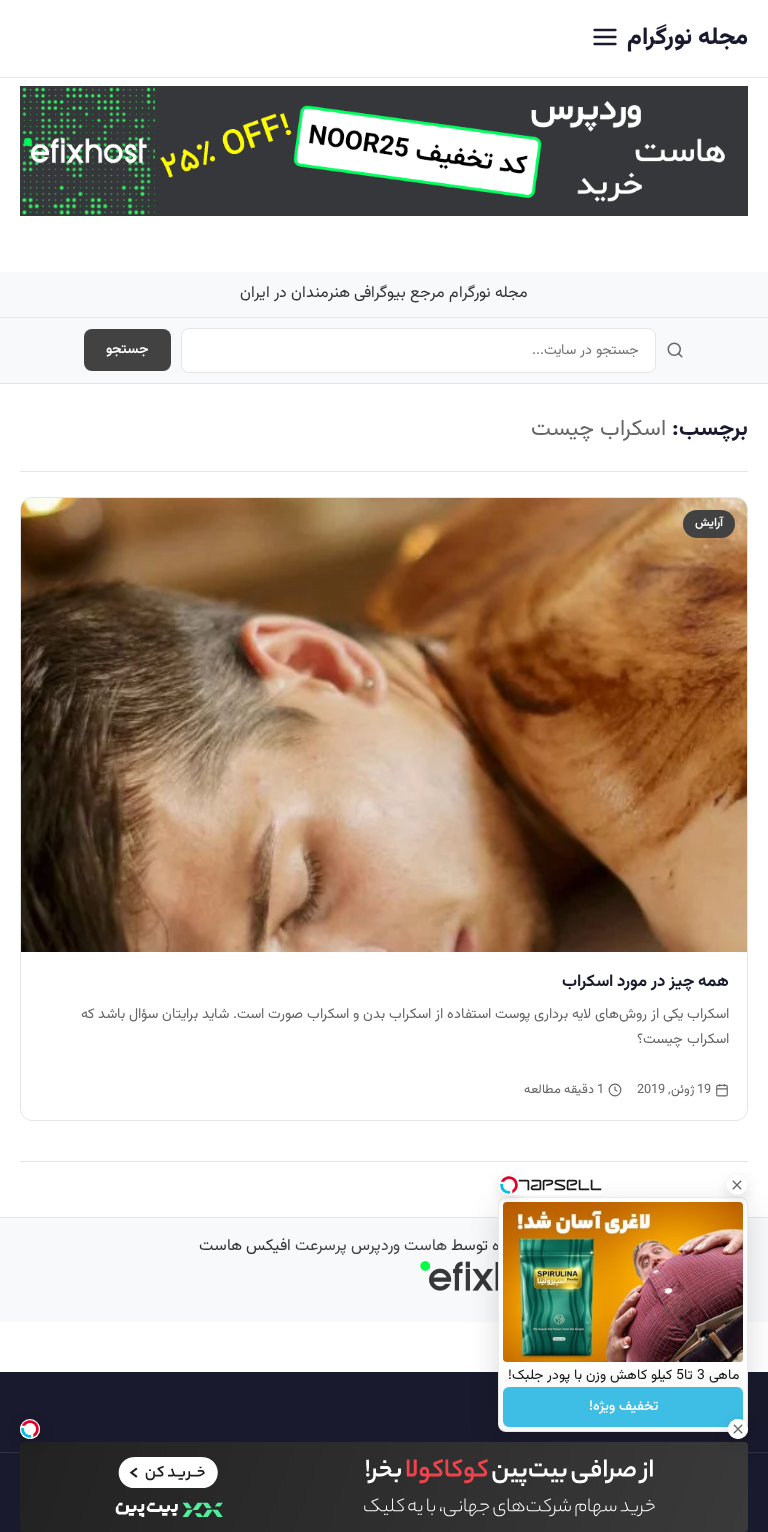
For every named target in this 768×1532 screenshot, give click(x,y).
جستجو (127, 350)
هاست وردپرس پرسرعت (371, 1246)
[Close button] (737, 1185)
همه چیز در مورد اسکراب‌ (645, 982)
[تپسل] (30, 1429)
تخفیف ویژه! (623, 1407)
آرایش (709, 523)
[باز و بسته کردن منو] (605, 38)
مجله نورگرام (687, 38)
